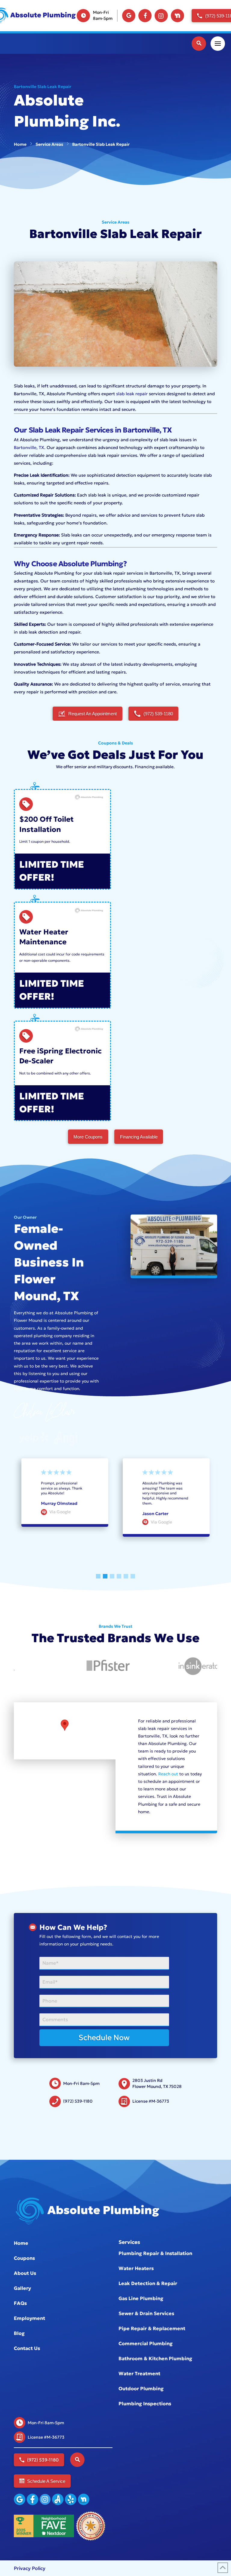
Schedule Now (104, 2038)
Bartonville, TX (29, 448)
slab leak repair (132, 394)
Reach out (168, 1774)
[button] (199, 44)
